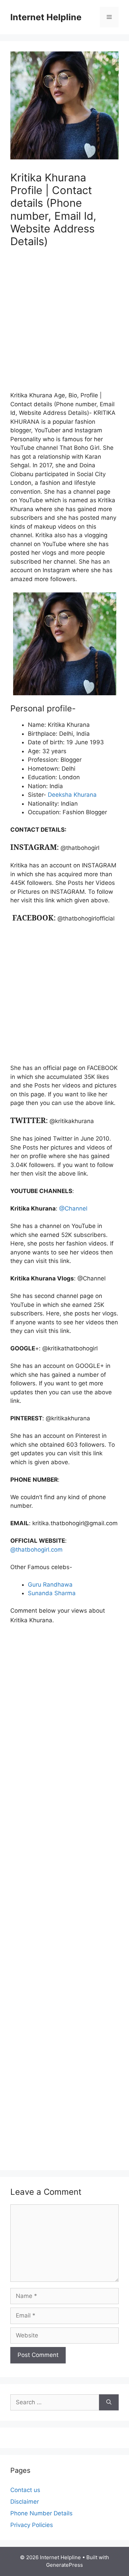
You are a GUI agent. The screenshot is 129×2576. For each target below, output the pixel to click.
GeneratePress (64, 2565)
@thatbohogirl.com (36, 1550)
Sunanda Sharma (52, 1593)
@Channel (73, 1208)
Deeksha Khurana (72, 795)
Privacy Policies (32, 2525)
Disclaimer (25, 2502)
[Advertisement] (64, 323)
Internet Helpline (46, 17)
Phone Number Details (41, 2513)
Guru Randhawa (50, 1585)
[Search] (109, 2403)
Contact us (25, 2490)
